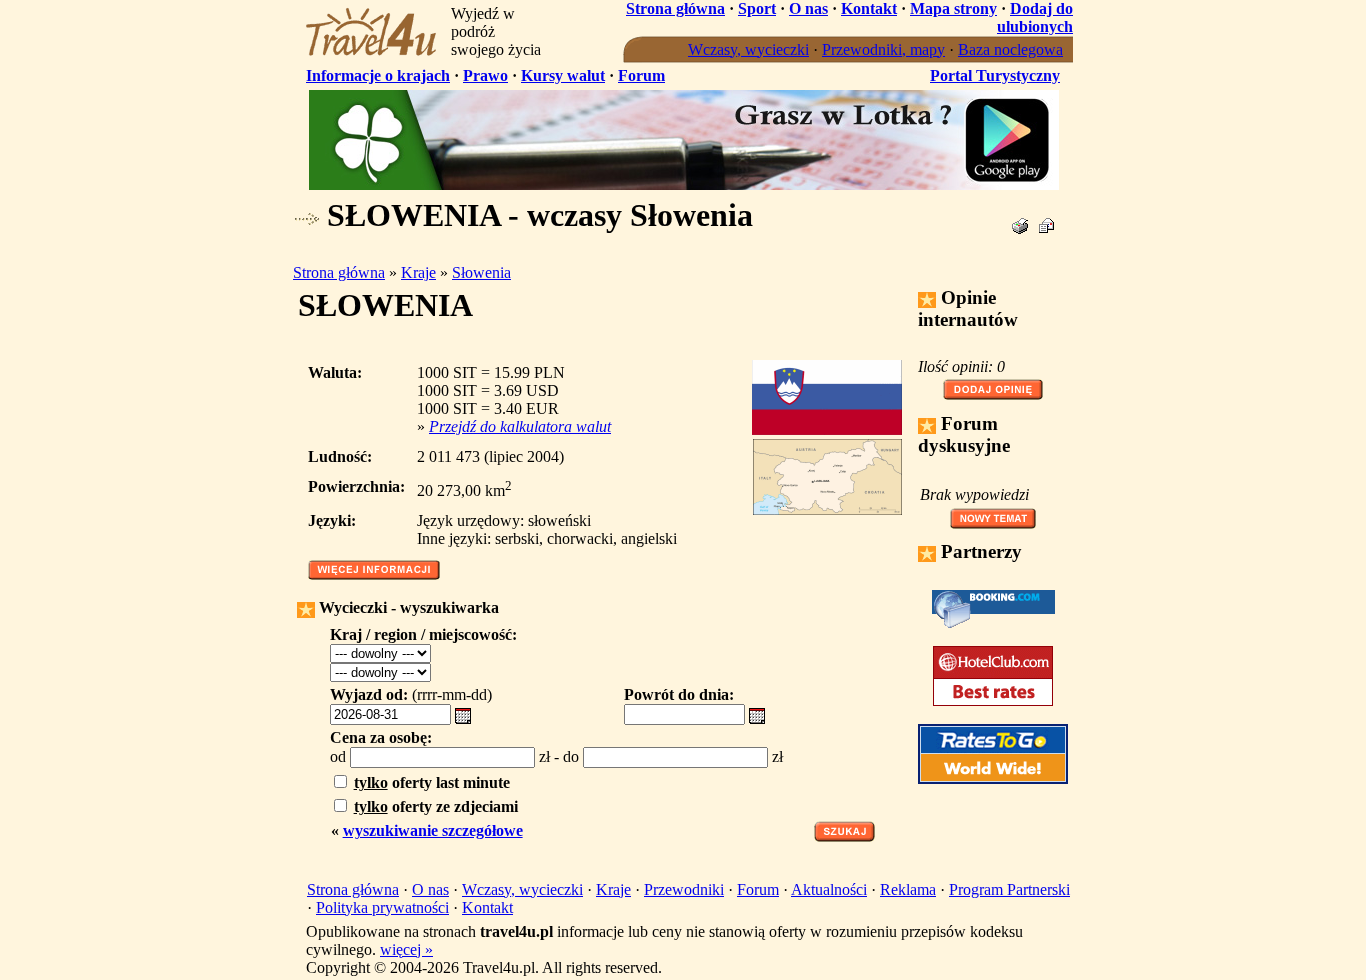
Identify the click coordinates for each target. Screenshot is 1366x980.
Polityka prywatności (382, 907)
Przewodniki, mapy (883, 49)
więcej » (406, 949)
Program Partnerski (1009, 889)
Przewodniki (684, 889)
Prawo (485, 75)
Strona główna (675, 8)
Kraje (418, 272)
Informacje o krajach (378, 75)
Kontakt (869, 8)
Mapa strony (953, 8)
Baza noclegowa (1010, 49)
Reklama (908, 889)
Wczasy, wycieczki (748, 49)
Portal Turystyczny (995, 75)
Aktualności (829, 889)
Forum (641, 75)
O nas (808, 8)
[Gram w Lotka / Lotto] (684, 184)
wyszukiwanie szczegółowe (433, 830)
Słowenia (481, 272)
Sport (757, 8)
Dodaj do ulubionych (1035, 17)
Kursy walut (563, 75)
